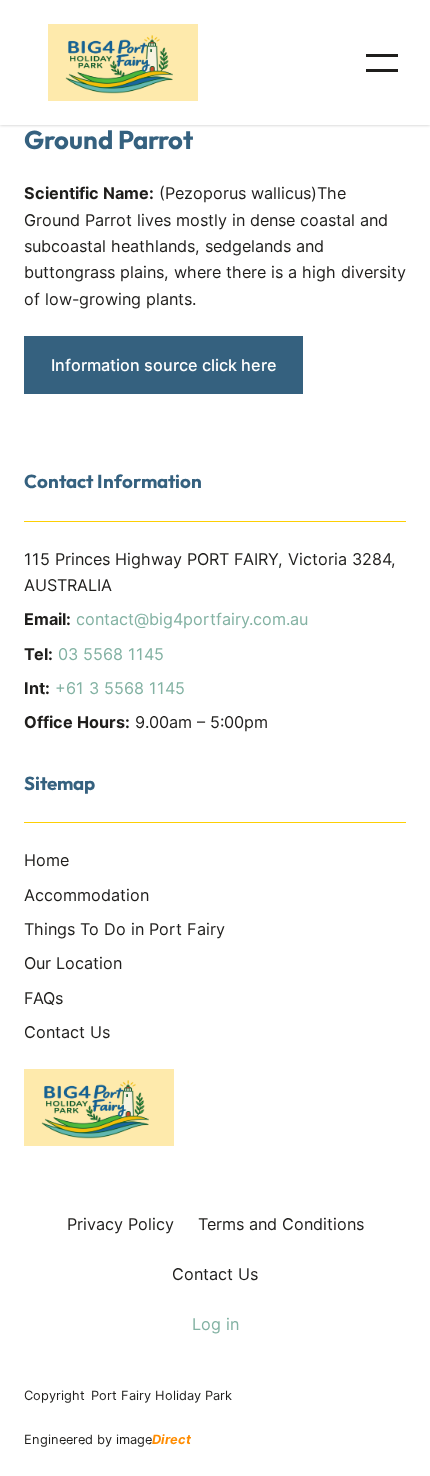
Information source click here (164, 365)
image (153, 1439)
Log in (215, 1324)
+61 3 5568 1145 (120, 688)
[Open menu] (382, 63)
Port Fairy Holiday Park (161, 1395)
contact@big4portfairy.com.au (192, 619)
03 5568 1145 (111, 654)
